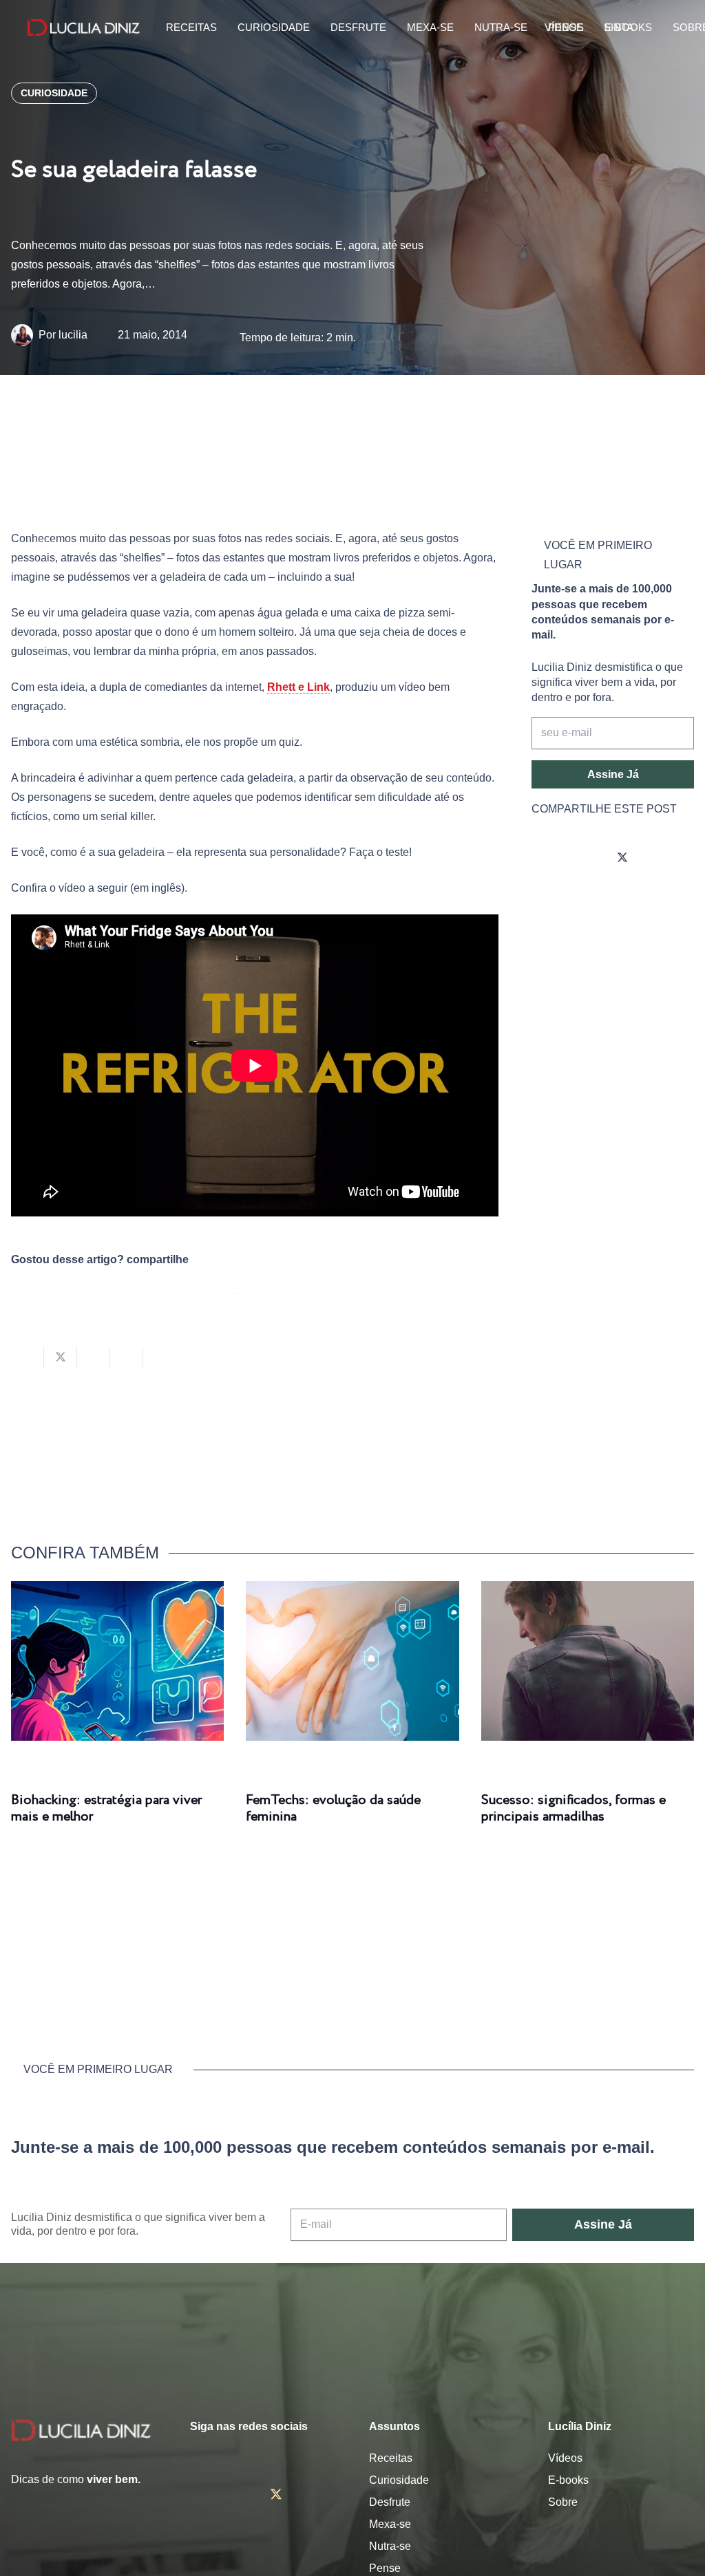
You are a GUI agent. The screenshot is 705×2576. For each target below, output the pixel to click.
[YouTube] (661, 859)
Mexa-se (390, 2524)
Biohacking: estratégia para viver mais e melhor (106, 1808)
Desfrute (390, 2502)
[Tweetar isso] (61, 1358)
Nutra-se (390, 2546)
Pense (385, 2568)
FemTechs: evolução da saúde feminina (333, 1808)
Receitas (391, 2458)
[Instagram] (545, 859)
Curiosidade (399, 2480)
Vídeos (565, 2458)
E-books (568, 2480)
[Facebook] (584, 859)
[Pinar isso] (127, 1358)
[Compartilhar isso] (28, 1358)
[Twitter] (622, 859)
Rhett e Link (298, 687)
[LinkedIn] (545, 897)
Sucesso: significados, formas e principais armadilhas (574, 1808)
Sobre (563, 2502)
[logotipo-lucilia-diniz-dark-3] (84, 28)
